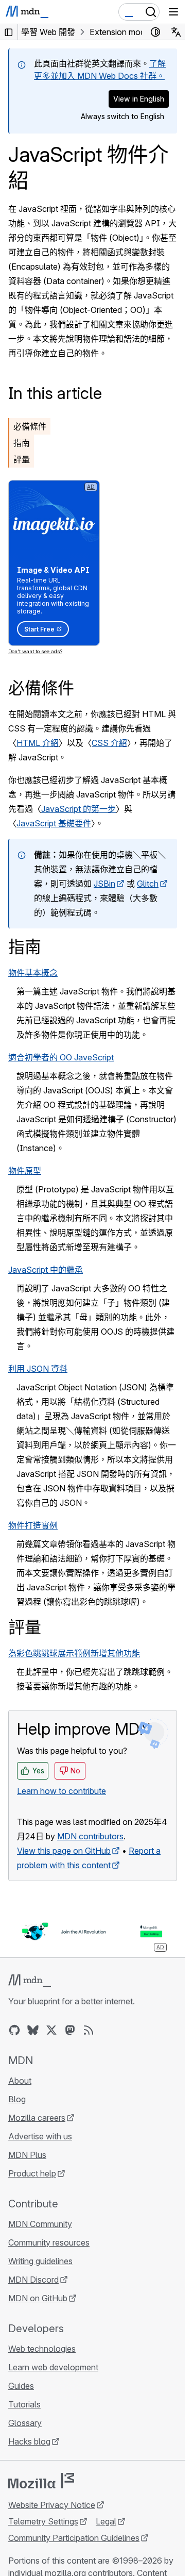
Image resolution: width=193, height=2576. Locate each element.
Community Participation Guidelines (74, 2538)
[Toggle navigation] (173, 12)
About (20, 2081)
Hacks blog (29, 2441)
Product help (32, 2173)
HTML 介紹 (38, 743)
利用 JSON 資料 (38, 1369)
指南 (22, 443)
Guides (21, 2386)
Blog (17, 2099)
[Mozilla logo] (41, 2481)
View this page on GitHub (64, 1851)
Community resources (49, 2242)
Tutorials (24, 2404)
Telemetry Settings (43, 2521)
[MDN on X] (51, 2030)
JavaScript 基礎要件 (54, 823)
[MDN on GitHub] (14, 2030)
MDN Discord (33, 2280)
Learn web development (53, 2367)
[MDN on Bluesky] (33, 2030)
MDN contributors (90, 1836)
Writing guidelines (40, 2261)
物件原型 (25, 1171)
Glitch (148, 884)
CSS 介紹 (109, 743)
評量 (22, 459)
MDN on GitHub (38, 2298)
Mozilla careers (37, 2118)
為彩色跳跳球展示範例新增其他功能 (74, 1653)
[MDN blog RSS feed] (89, 2030)
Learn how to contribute (62, 1791)
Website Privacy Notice (52, 2505)
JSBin (104, 884)
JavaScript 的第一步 (78, 809)
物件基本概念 (33, 973)
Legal (106, 2521)
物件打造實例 (33, 1525)
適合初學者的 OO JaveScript (61, 1057)
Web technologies (42, 2349)
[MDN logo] (30, 1981)
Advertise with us (40, 2136)
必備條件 (30, 426)
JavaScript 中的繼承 (46, 1270)
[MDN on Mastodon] (70, 2030)
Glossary (25, 2423)
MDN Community (40, 2224)
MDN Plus (27, 2155)
